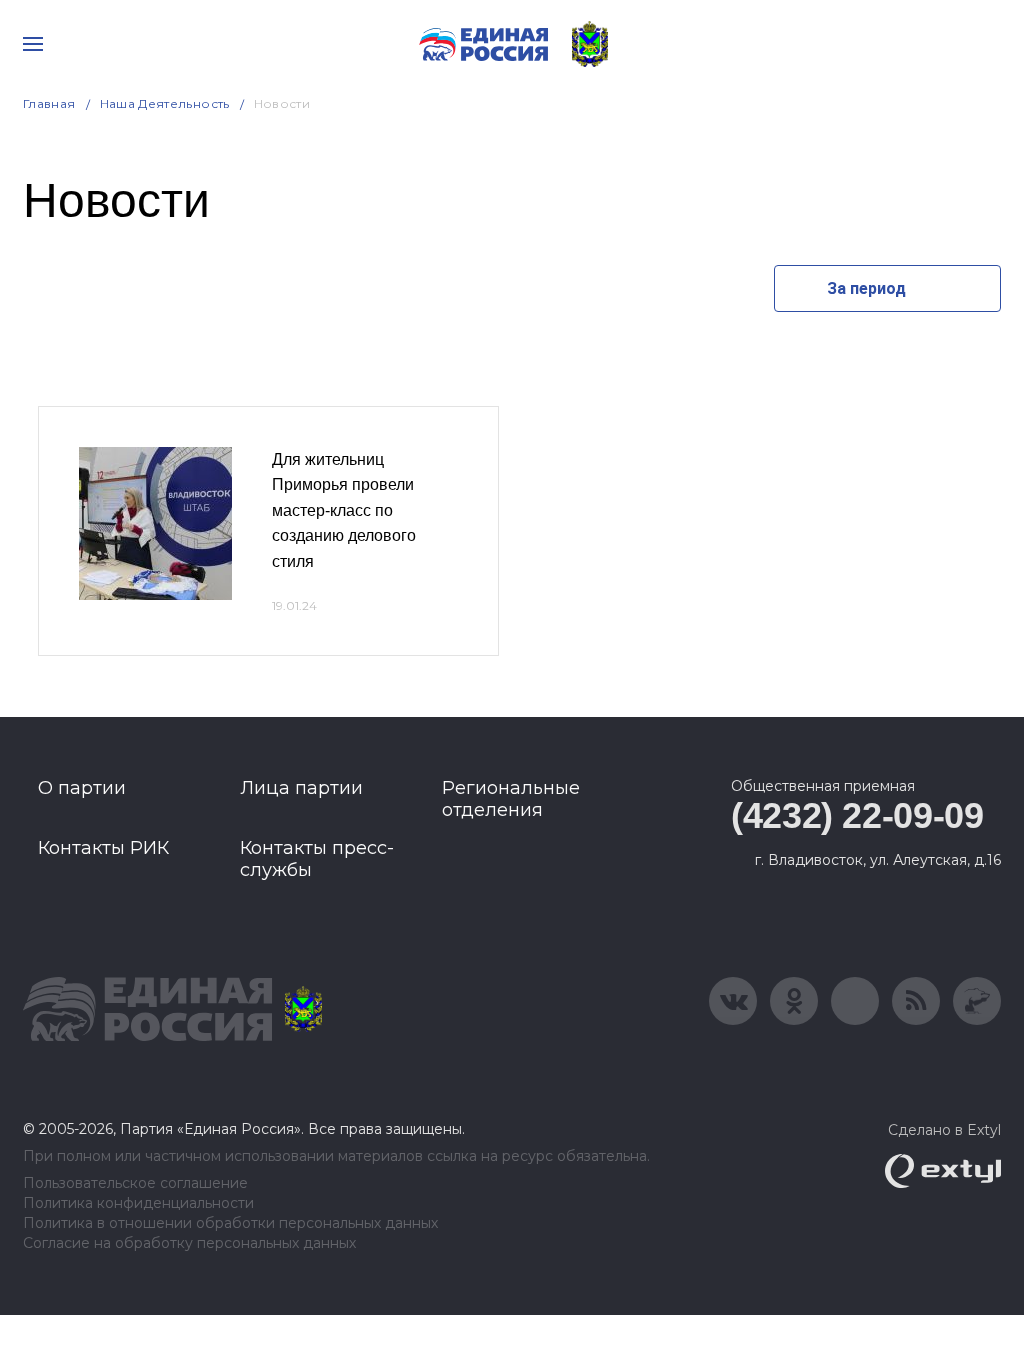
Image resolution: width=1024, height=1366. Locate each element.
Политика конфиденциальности (138, 1203)
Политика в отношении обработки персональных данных (230, 1223)
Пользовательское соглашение (135, 1183)
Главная (49, 103)
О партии (82, 788)
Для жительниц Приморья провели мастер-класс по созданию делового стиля (344, 510)
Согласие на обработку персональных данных (189, 1243)
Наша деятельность (165, 103)
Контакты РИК (103, 848)
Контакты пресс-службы (317, 859)
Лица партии (301, 788)
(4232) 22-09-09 (857, 815)
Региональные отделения (511, 799)
